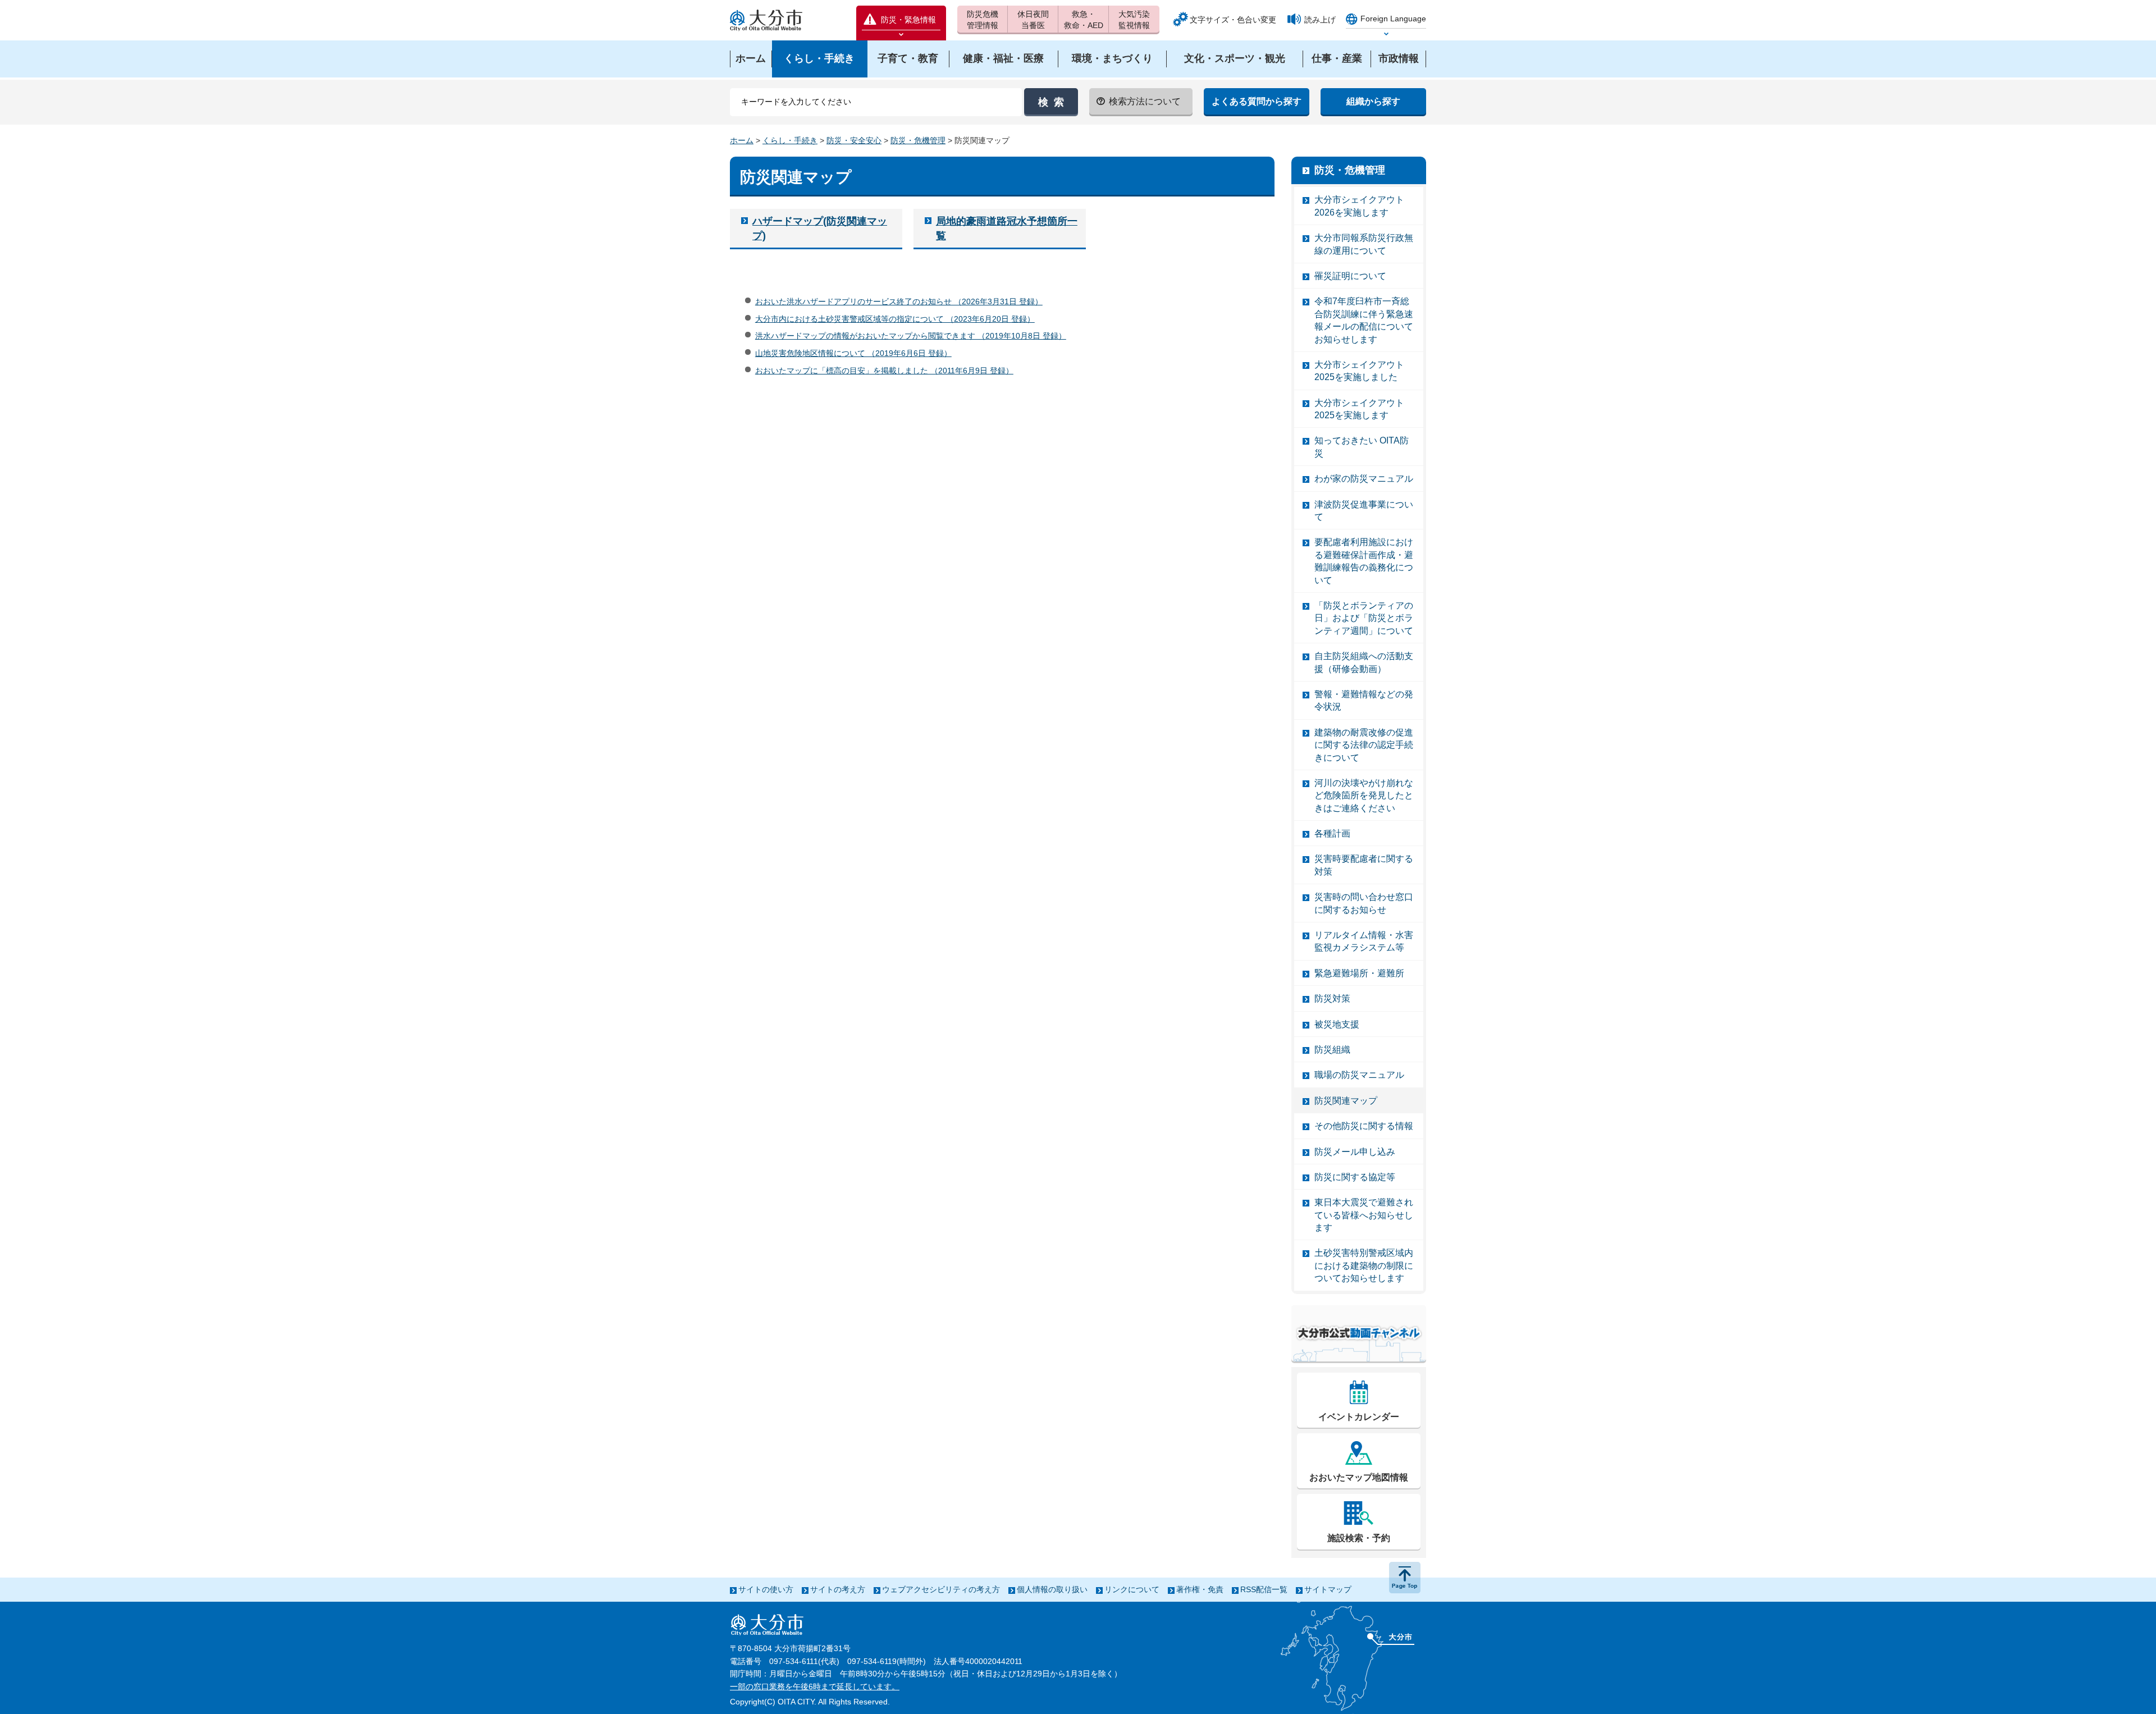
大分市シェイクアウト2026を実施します (1359, 206)
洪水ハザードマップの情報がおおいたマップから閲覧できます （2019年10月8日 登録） (911, 336)
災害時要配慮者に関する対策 (1364, 865)
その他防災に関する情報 (1364, 1126)
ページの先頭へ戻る (1405, 1578)
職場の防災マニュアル (1359, 1075)
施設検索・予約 (1359, 1538)
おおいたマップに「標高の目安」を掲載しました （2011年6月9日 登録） (884, 371)
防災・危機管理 (918, 140)
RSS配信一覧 (1264, 1589)
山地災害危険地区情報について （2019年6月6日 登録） (853, 353)
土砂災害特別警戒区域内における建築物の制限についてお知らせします (1364, 1265)
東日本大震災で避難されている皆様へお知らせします (1364, 1215)
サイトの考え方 (838, 1589)
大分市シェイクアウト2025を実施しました (1359, 371)
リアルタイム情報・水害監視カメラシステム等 (1364, 941)
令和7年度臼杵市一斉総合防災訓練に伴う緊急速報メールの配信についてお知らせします (1364, 320)
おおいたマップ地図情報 (1359, 1477)
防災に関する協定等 (1355, 1177)
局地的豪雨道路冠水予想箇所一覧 (1007, 228)
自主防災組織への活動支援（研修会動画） (1364, 662)
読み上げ (1320, 20)
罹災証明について (1350, 276)
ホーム (742, 140)
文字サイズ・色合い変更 (1233, 20)
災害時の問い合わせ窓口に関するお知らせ (1364, 903)
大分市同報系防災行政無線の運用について (1364, 244)
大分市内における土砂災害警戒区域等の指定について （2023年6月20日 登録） (895, 319)
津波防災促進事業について (1364, 511)
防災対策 (1332, 998)
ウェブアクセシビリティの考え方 (941, 1589)
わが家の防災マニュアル (1364, 479)
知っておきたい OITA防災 (1362, 447)
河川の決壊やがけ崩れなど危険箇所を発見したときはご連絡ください (1364, 796)
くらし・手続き (790, 140)
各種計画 (1332, 833)
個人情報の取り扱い (1052, 1589)
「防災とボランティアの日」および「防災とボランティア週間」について (1364, 618)
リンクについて (1132, 1589)
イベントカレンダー (1359, 1417)
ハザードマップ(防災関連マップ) (820, 228)
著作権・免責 (1200, 1589)
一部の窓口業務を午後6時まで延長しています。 (815, 1686)
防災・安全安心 (854, 140)
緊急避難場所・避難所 (1359, 973)
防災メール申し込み (1355, 1152)
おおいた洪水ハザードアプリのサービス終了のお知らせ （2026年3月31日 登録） (899, 301)
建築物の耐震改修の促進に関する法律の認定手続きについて (1364, 745)
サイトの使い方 (766, 1589)
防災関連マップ (1346, 1101)
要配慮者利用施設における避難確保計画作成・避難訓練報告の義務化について (1364, 561)
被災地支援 (1337, 1024)
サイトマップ (1328, 1589)
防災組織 (1332, 1050)
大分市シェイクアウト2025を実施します (1359, 409)
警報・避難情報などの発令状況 (1364, 700)
